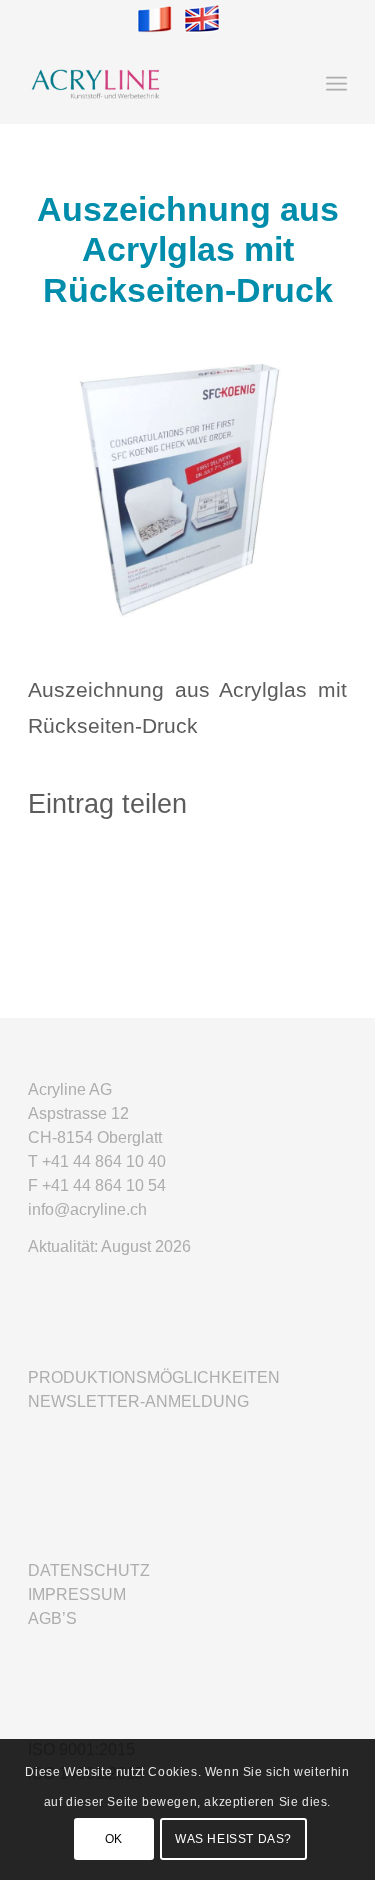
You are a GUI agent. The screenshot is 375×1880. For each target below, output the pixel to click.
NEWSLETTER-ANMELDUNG (138, 1401)
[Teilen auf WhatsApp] (187, 873)
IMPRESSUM (77, 1594)
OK (114, 1839)
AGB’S (52, 1618)
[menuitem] (336, 84)
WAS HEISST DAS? (233, 1839)
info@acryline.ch (87, 1209)
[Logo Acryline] (155, 84)
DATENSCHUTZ (89, 1570)
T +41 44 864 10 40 (97, 1161)
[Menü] (336, 84)
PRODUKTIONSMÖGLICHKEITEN (154, 1377)
